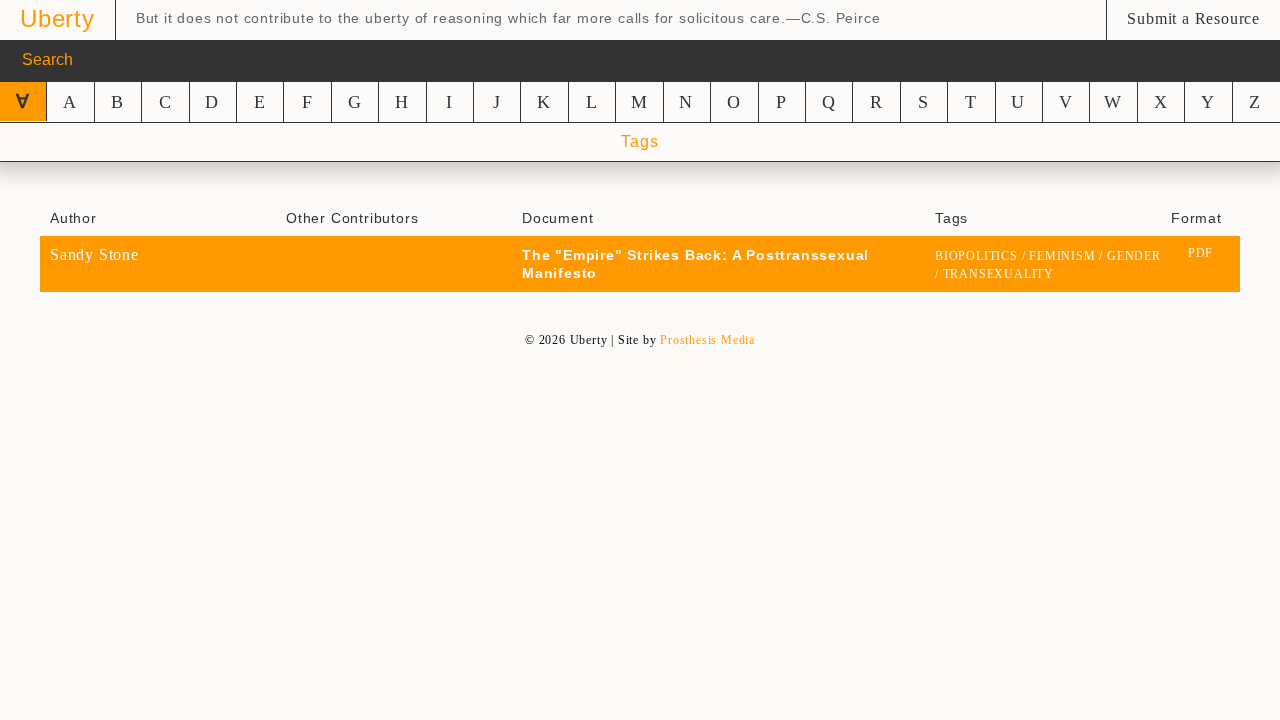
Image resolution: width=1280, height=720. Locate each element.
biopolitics (976, 256)
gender (1134, 256)
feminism (1062, 256)
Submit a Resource (1193, 18)
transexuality (998, 274)
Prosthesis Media (707, 340)
